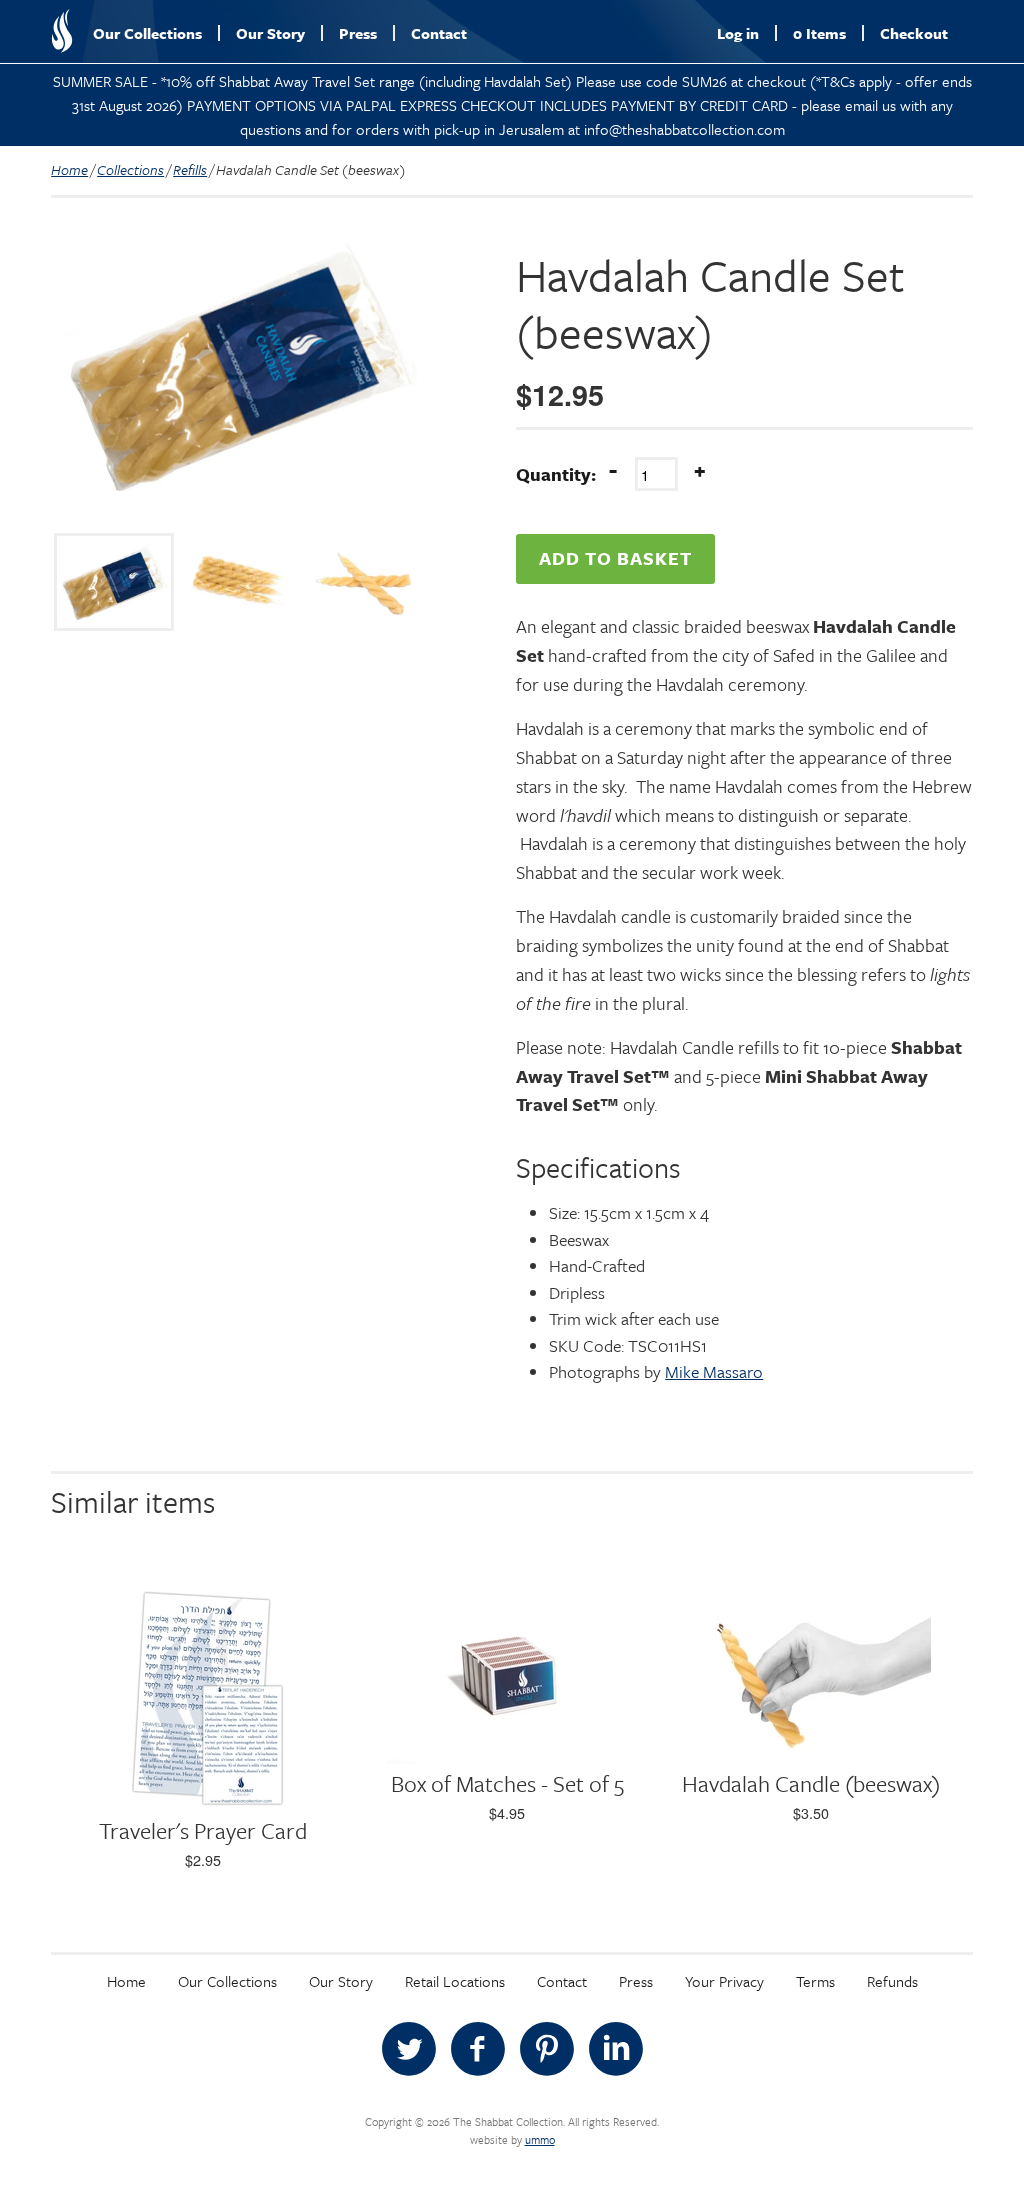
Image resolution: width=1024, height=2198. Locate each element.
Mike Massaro (714, 1371)
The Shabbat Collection (62, 31)
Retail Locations (455, 1981)
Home (69, 169)
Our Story (270, 33)
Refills (190, 169)
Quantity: (556, 474)
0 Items (819, 33)
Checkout (914, 33)
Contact (439, 33)
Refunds (892, 1981)
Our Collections (147, 33)
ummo (540, 2139)
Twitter (409, 2049)
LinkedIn (616, 2049)
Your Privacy (724, 1981)
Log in (738, 33)
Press (358, 33)
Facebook (478, 2049)
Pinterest (547, 2049)
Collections (130, 169)
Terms (815, 1981)
